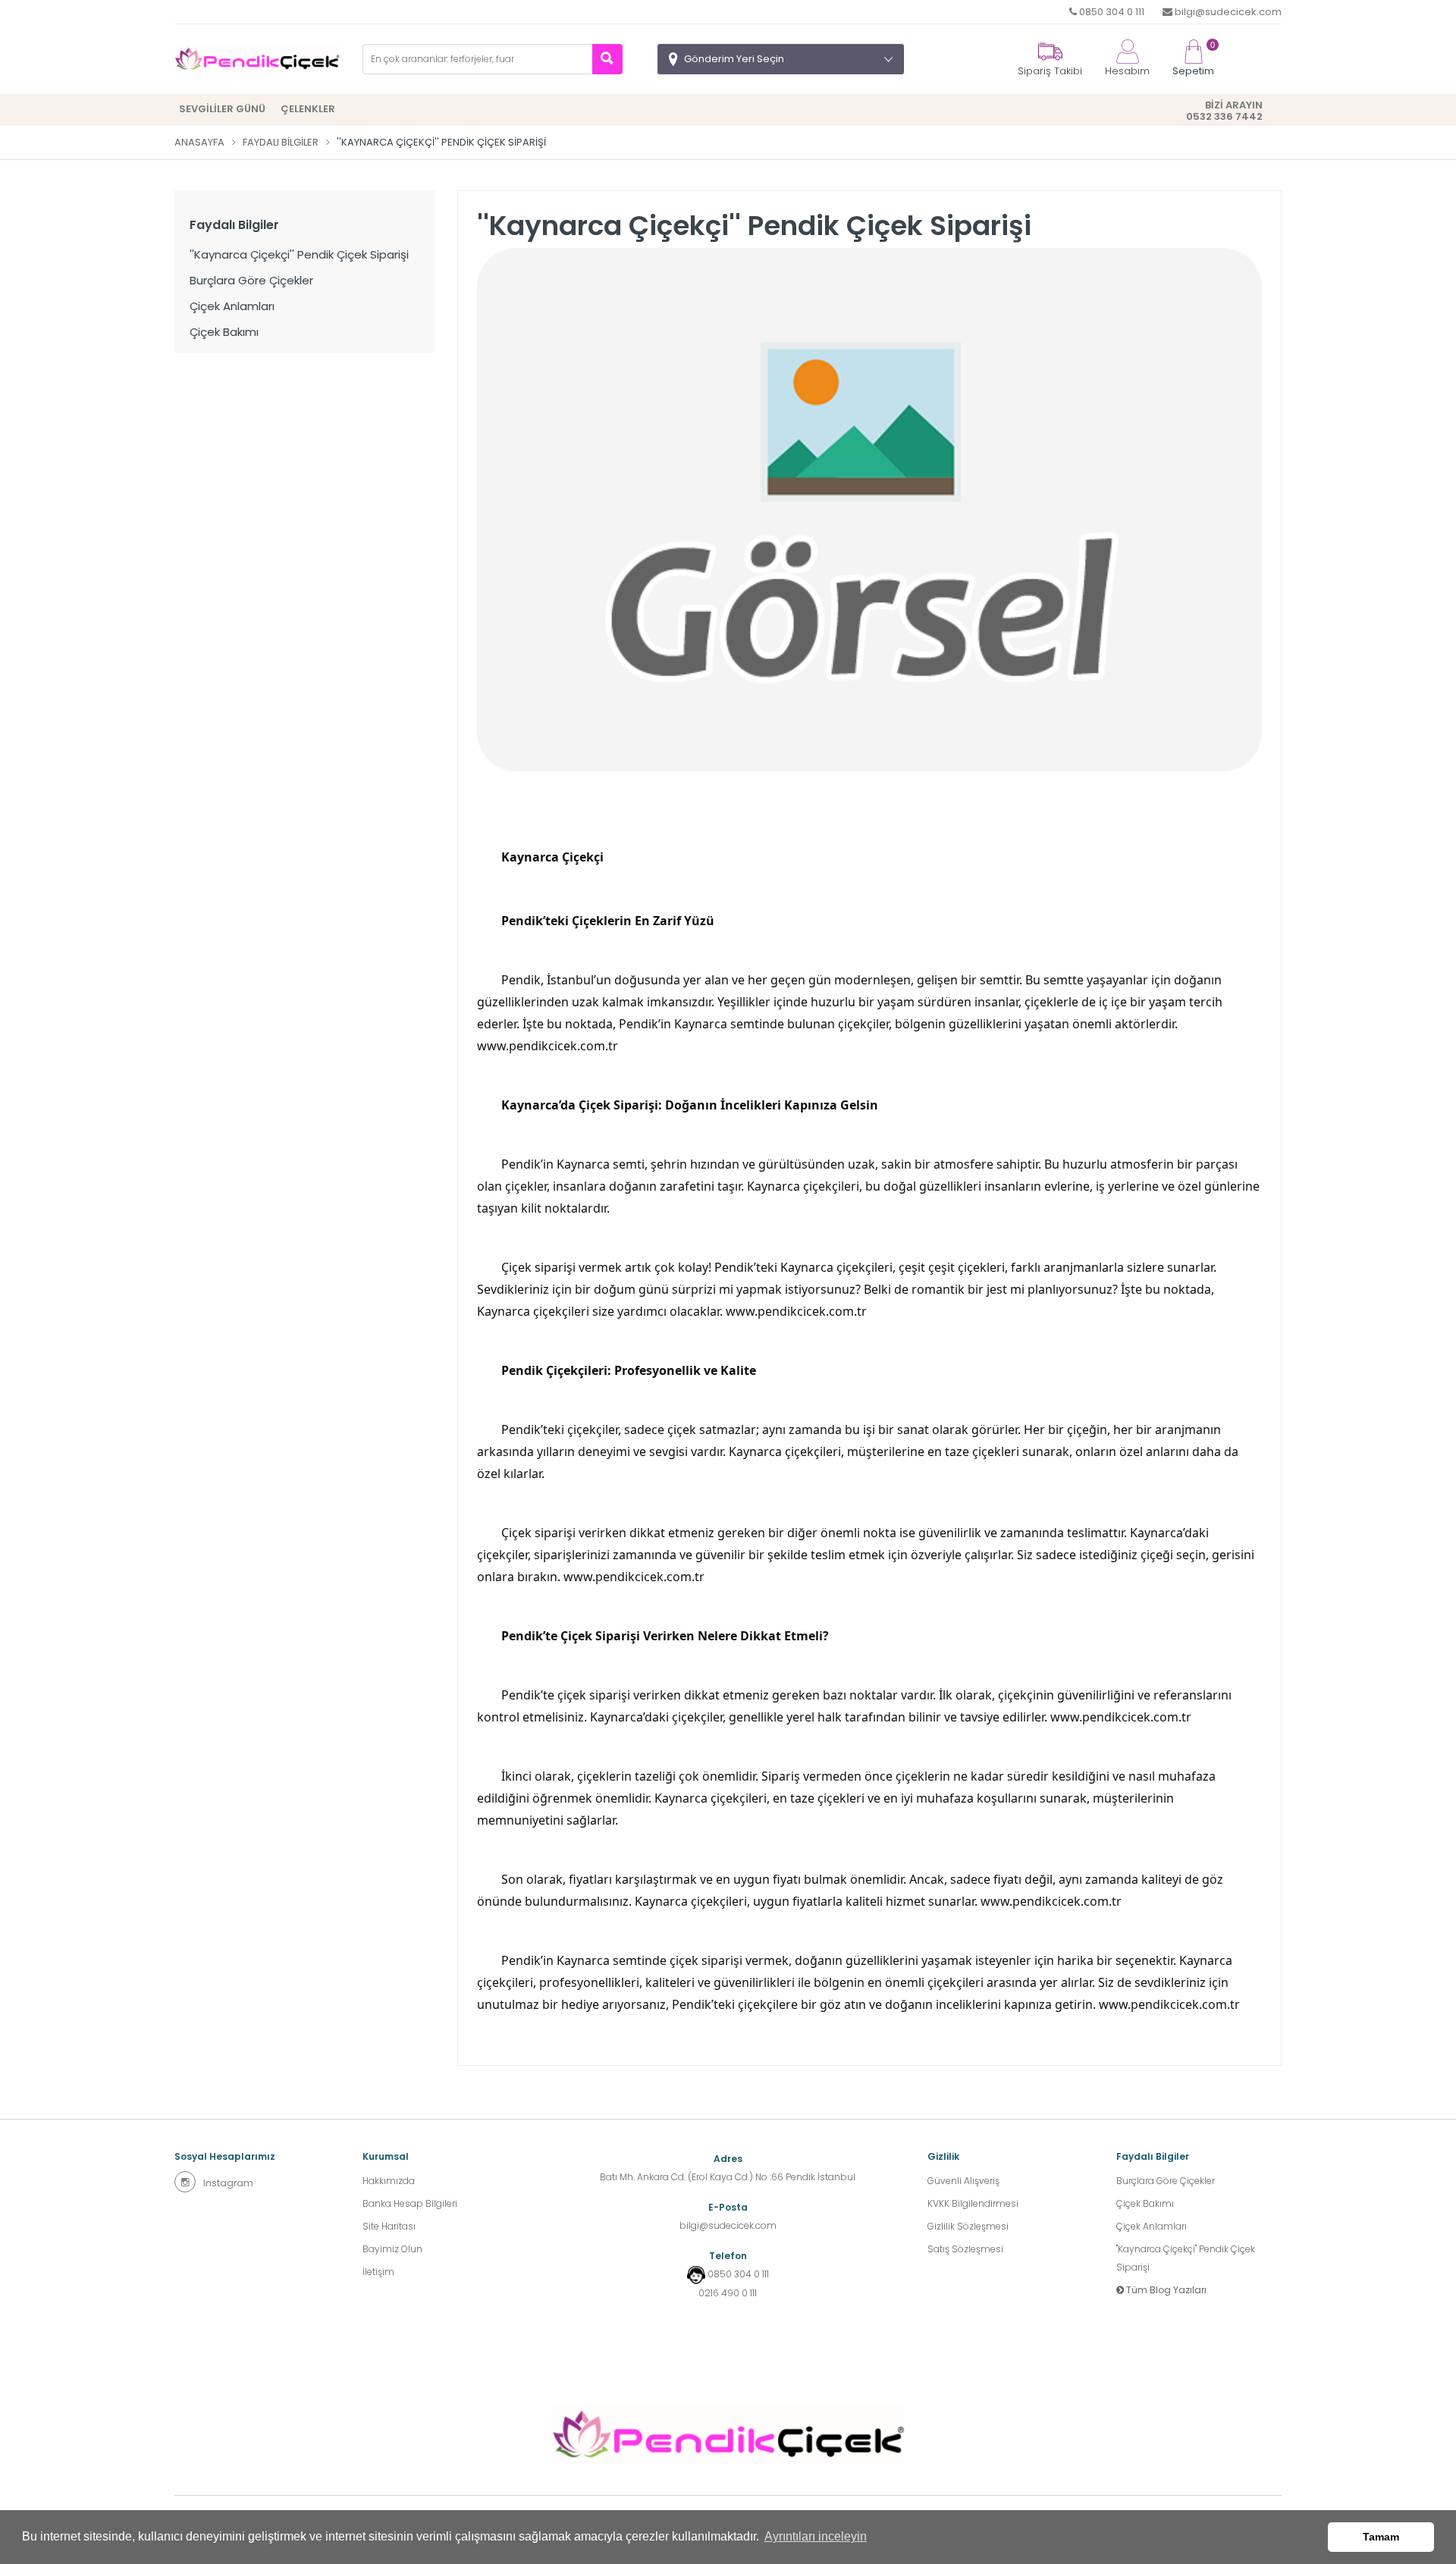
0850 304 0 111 (1111, 12)
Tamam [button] (1381, 2537)
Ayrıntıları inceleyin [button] (816, 2536)
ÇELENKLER (308, 109)
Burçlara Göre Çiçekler (251, 280)
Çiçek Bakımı (224, 332)
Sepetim (1193, 59)
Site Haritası (389, 2226)
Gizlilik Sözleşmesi (968, 2226)
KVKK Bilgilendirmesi (973, 2203)
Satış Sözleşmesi (965, 2249)
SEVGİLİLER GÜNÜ (222, 109)
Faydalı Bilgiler (281, 142)
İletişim (378, 2272)
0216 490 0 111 (728, 2293)
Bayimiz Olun (392, 2249)
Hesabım (1127, 71)
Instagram (228, 2183)
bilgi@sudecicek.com (1227, 12)
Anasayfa (199, 142)
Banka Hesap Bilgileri (410, 2203)
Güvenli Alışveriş (963, 2181)
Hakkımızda (389, 2181)
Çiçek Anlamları (232, 306)
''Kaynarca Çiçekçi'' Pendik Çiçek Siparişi (299, 254)
